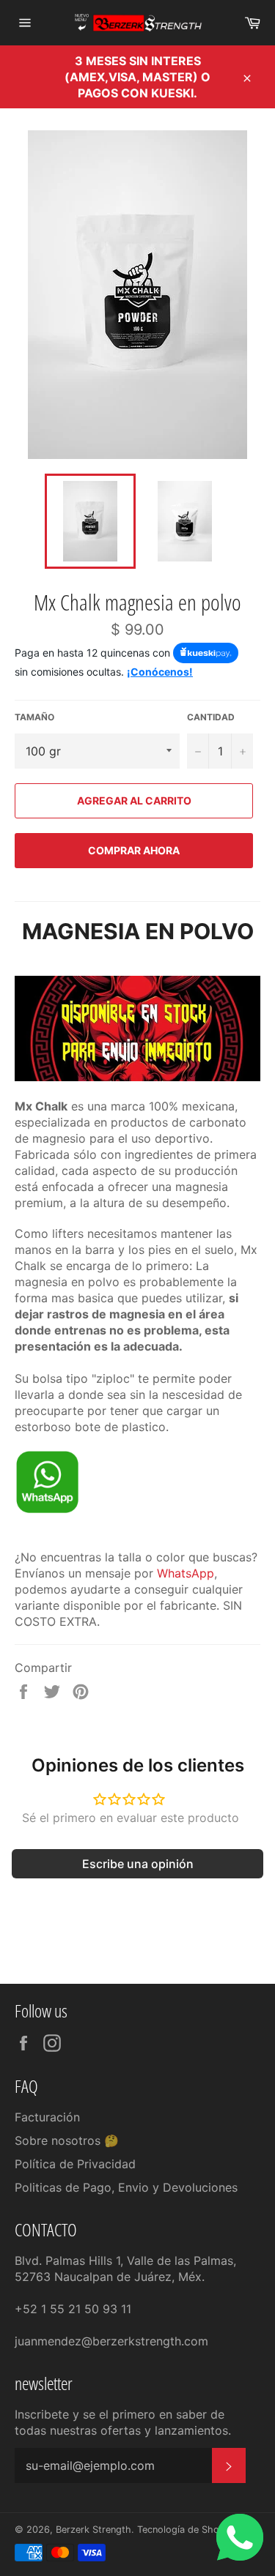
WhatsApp (186, 1573)
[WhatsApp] (47, 1510)
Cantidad (211, 717)
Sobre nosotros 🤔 (67, 2140)
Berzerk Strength (93, 2530)
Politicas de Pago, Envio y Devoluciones (126, 2187)
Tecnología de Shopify (187, 2530)
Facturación (47, 2117)
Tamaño (34, 717)
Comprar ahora (134, 850)
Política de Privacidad (75, 2164)
